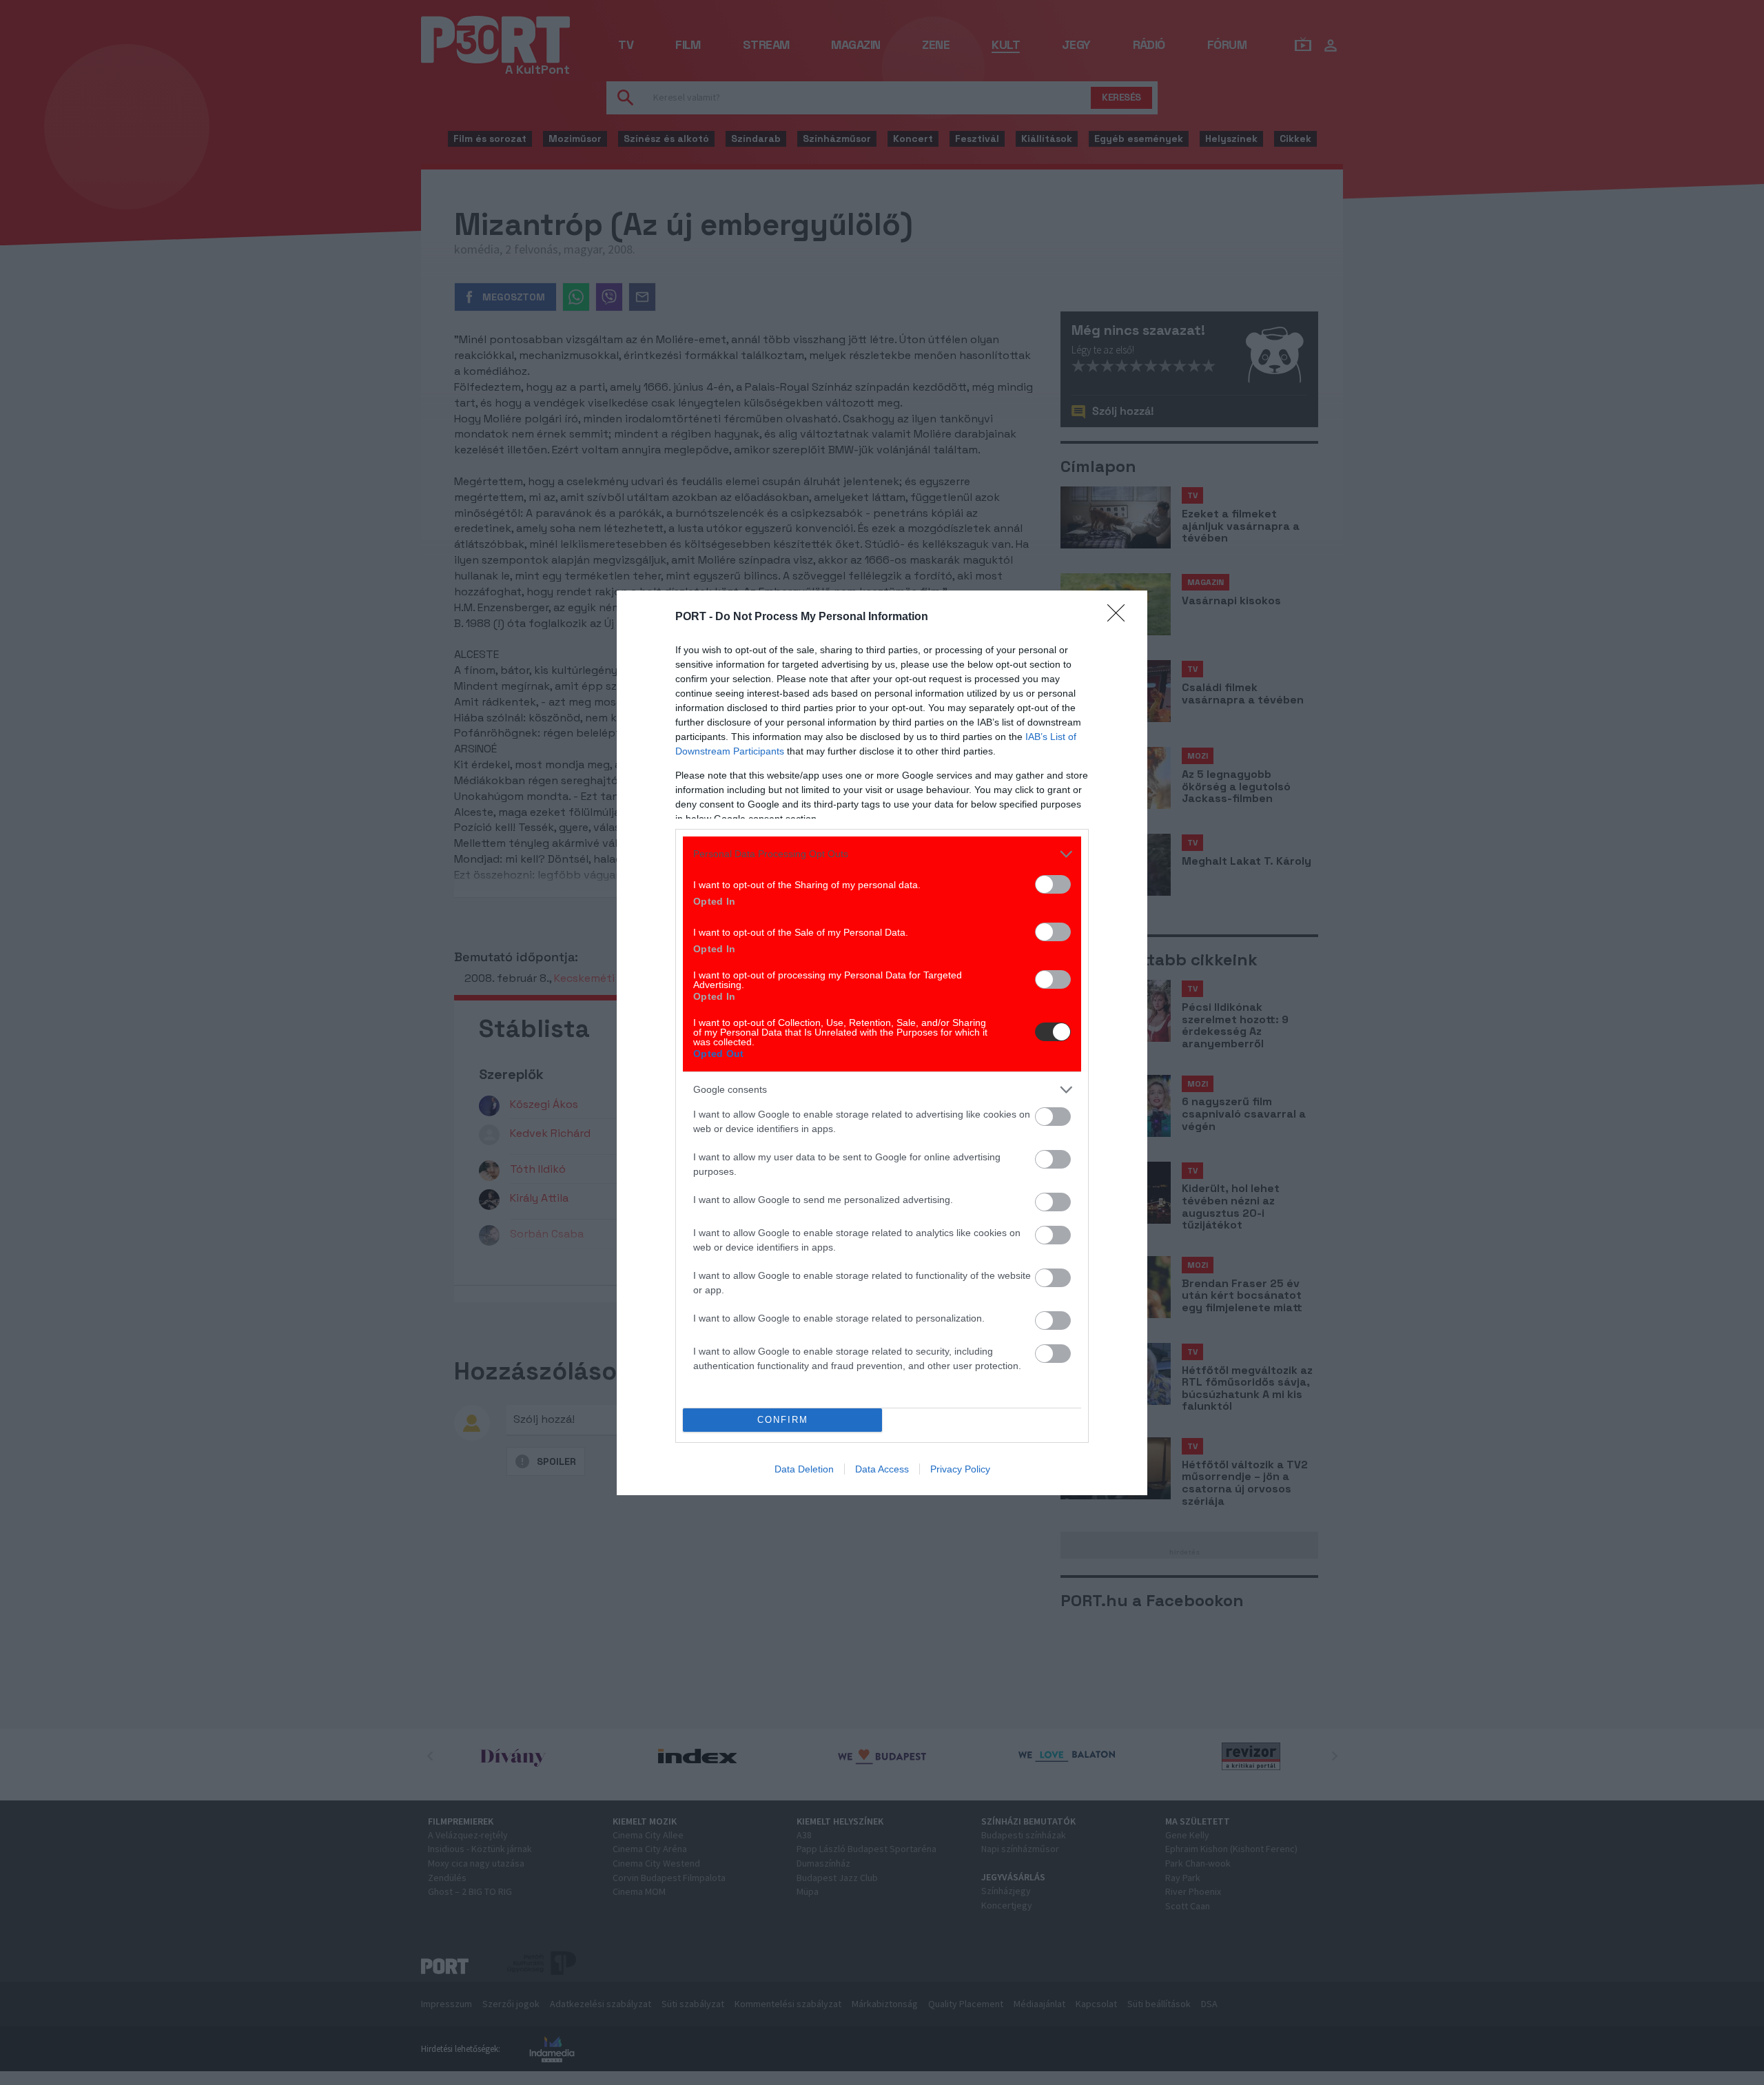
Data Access (882, 1469)
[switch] (1053, 884)
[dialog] (882, 1043)
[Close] (1120, 617)
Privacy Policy (960, 1469)
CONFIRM (783, 1420)
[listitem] (882, 854)
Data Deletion (804, 1469)
